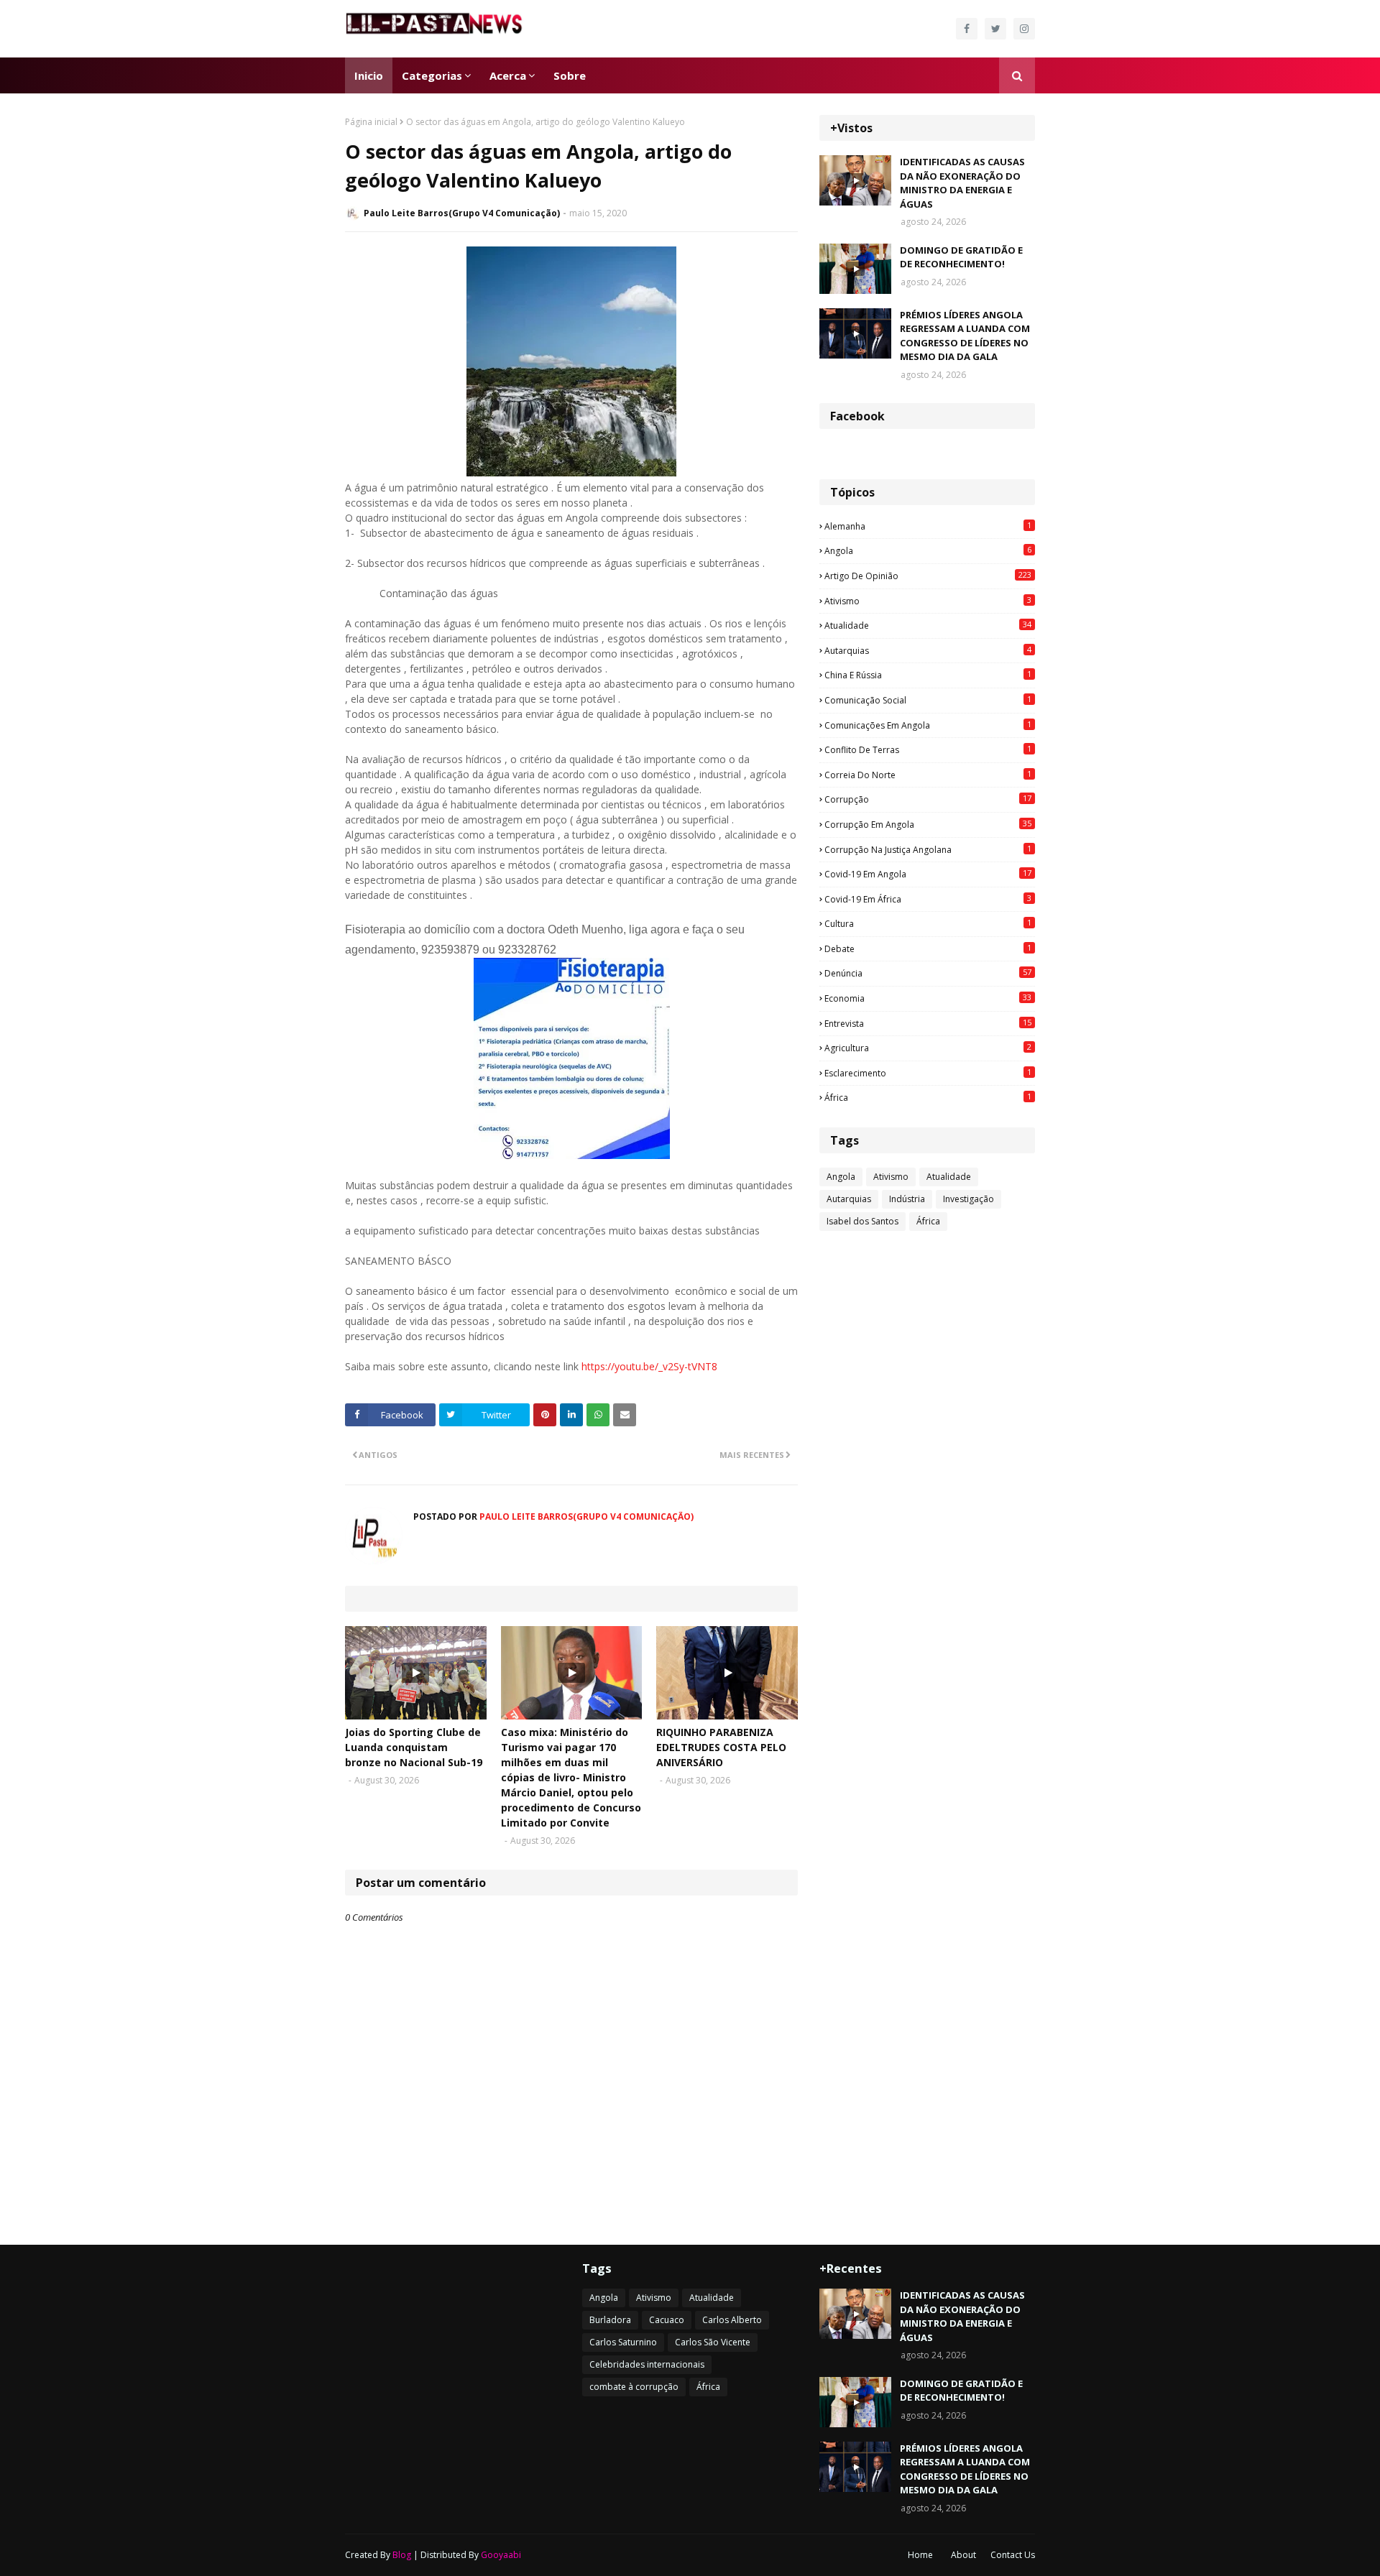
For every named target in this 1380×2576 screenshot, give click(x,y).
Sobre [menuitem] (570, 75)
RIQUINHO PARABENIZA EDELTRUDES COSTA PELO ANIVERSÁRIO (721, 1747)
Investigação (969, 1199)
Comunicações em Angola (928, 725)
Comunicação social (928, 700)
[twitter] (995, 29)
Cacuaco (667, 2320)
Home (920, 2555)
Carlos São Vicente (713, 2342)
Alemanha (928, 526)
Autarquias (928, 650)
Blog (402, 2555)
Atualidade (928, 625)
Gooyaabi (501, 2555)
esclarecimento (928, 1073)
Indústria (907, 1199)
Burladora (610, 2320)
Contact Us (1013, 2555)
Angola (928, 550)
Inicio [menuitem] (369, 75)
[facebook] (967, 29)
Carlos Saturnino (623, 2342)
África (928, 1097)
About (963, 2555)
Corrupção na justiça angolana (928, 849)
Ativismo (928, 601)
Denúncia (928, 973)
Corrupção (928, 799)
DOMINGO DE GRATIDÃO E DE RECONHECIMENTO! (961, 257)
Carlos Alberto (732, 2320)
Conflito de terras (928, 749)
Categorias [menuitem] (432, 75)
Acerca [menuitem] (508, 75)
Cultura (928, 923)
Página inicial (371, 122)
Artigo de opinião (928, 576)
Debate (928, 948)
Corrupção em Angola (928, 824)
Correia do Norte (928, 775)
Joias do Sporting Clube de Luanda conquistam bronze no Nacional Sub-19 (414, 1747)
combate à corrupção (634, 2387)
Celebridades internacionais (647, 2364)
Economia (928, 998)
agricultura (928, 1048)
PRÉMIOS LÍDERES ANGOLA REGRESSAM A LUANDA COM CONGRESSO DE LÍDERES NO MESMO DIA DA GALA (965, 336)
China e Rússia (928, 675)
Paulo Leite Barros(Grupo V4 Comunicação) (462, 213)
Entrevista (928, 1023)
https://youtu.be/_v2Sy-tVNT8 (649, 1366)
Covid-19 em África (928, 899)
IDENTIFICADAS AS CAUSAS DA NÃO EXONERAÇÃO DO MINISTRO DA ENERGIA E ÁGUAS (962, 183)
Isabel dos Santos (862, 1221)
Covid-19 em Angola (928, 874)
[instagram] (1024, 29)
